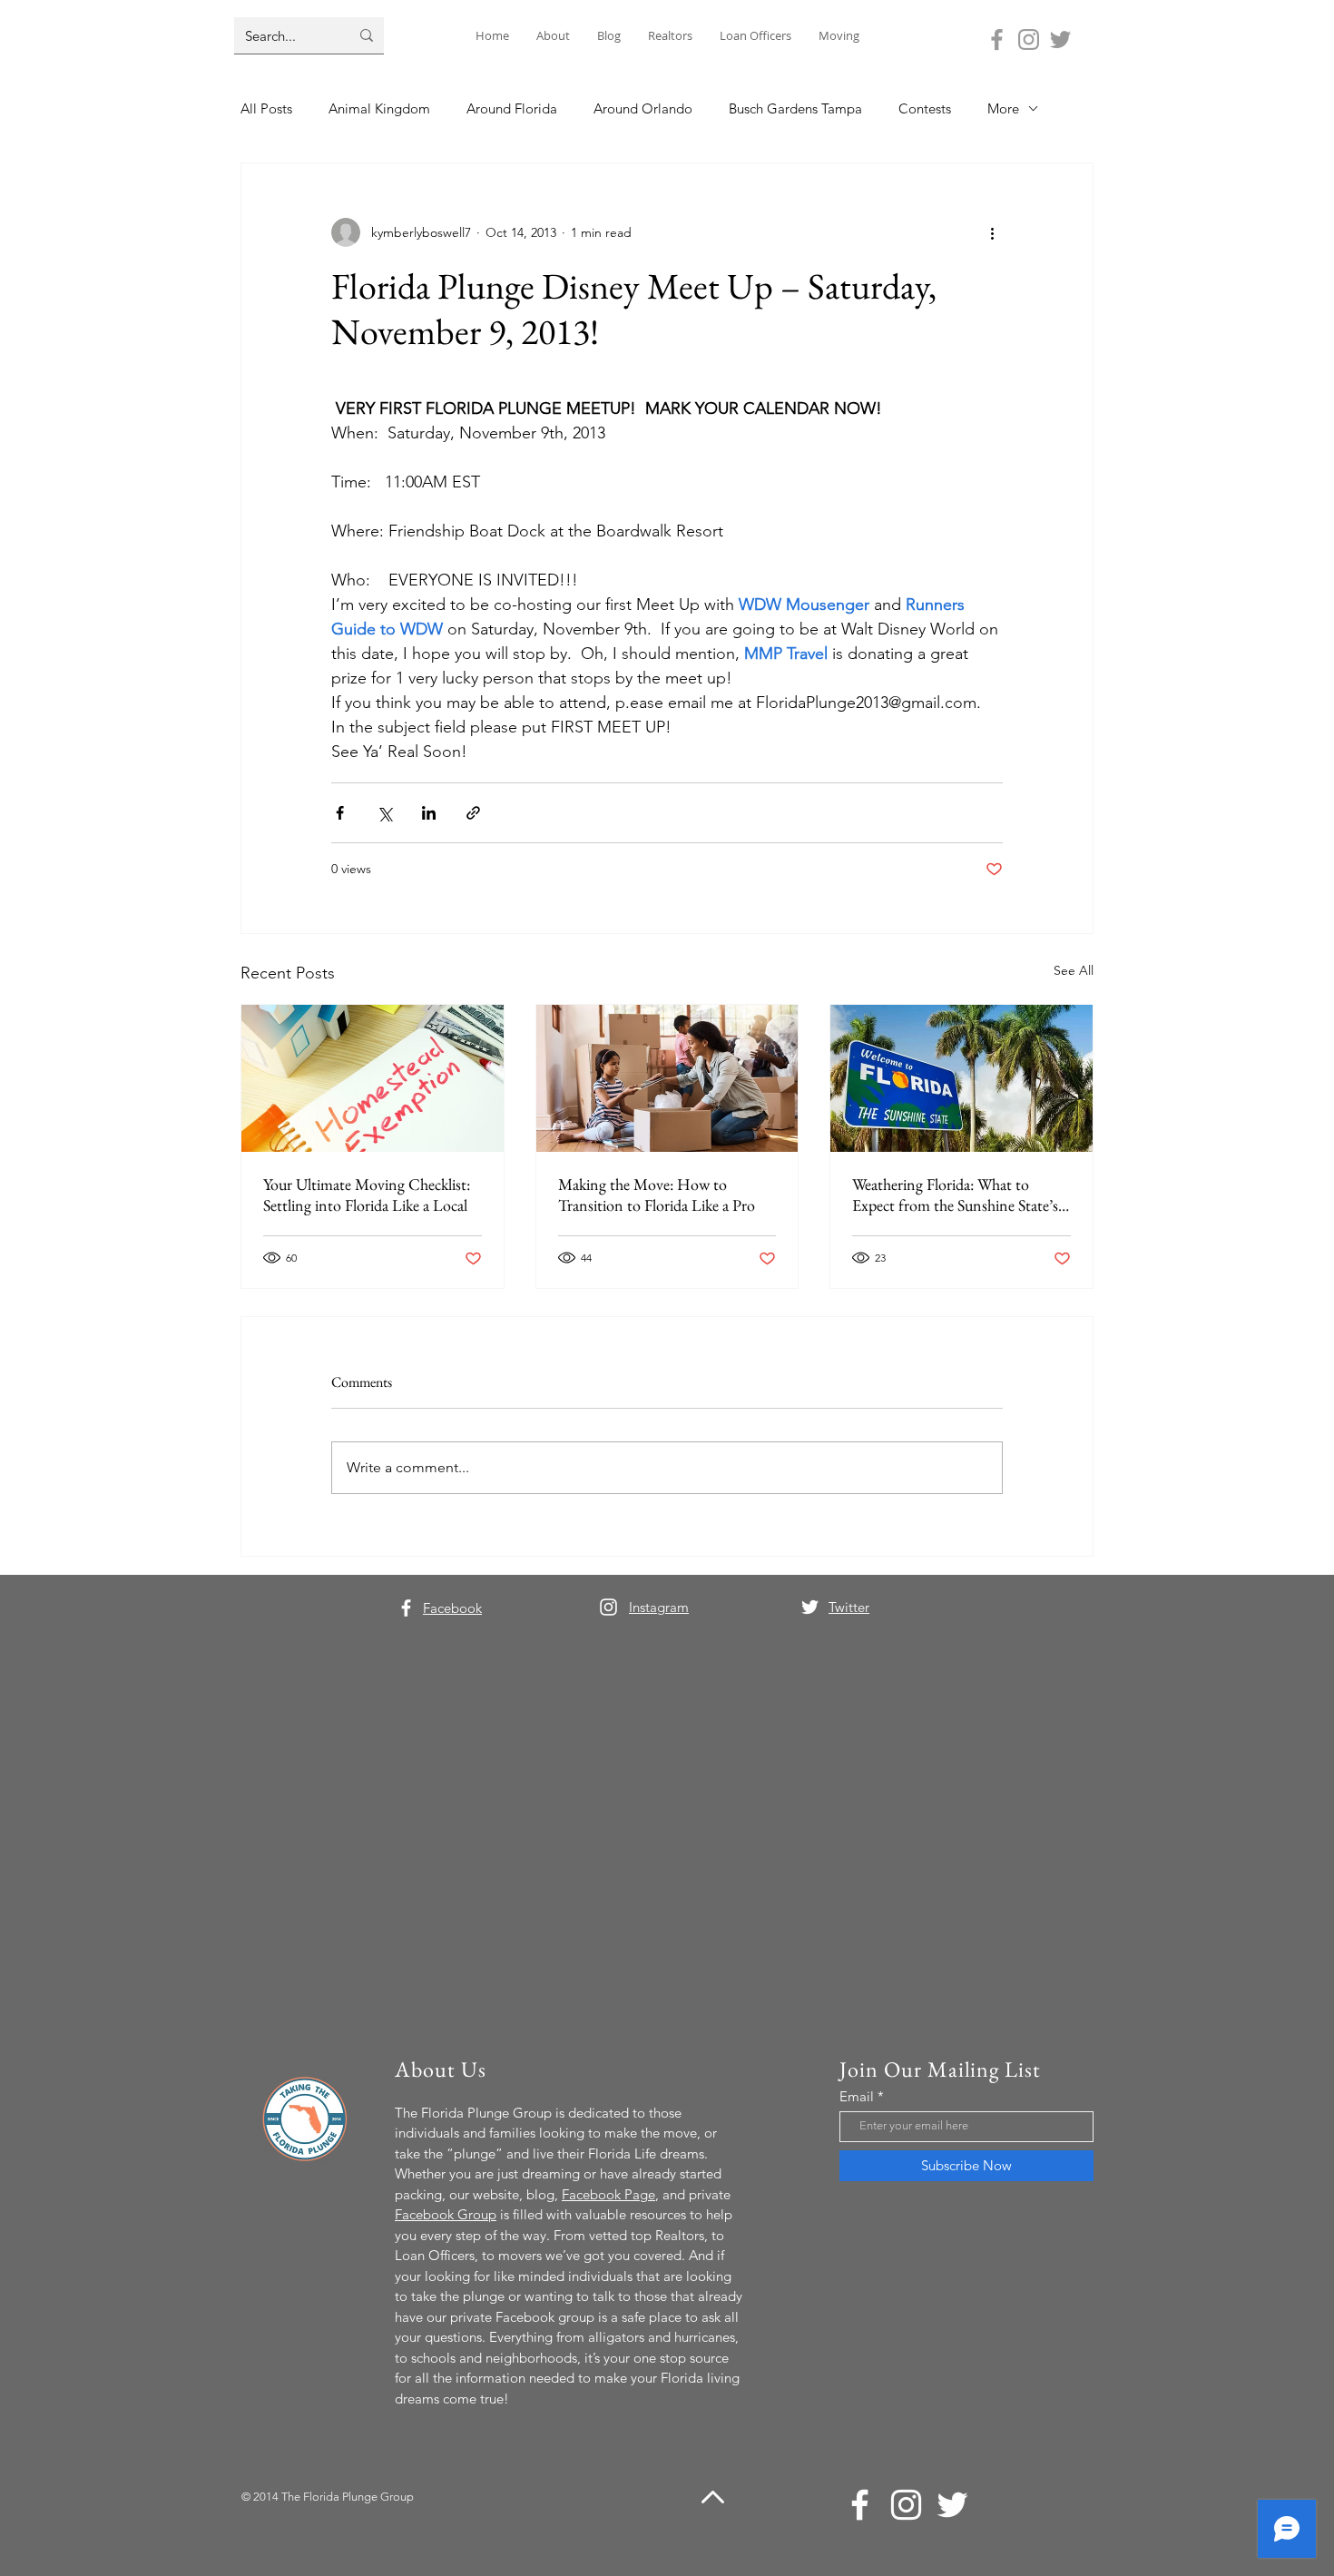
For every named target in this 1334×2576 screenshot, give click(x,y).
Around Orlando (643, 108)
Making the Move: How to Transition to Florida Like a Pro (657, 1195)
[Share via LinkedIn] (429, 813)
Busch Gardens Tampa (795, 108)
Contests (925, 108)
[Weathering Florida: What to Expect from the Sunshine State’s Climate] (961, 1078)
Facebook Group (446, 2214)
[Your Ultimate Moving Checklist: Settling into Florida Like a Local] (373, 1078)
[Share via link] (473, 813)
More (1003, 108)
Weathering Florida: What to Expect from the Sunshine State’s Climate (955, 1195)
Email (857, 2096)
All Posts (266, 108)
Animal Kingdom (379, 108)
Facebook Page (608, 2194)
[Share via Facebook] (340, 813)
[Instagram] (1029, 39)
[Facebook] (997, 39)
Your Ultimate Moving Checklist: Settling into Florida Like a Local (367, 1195)
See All (1074, 970)
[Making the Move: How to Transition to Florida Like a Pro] (667, 1078)
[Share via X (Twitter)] (384, 813)
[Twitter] (1060, 39)
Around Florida (512, 108)
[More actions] (992, 232)
